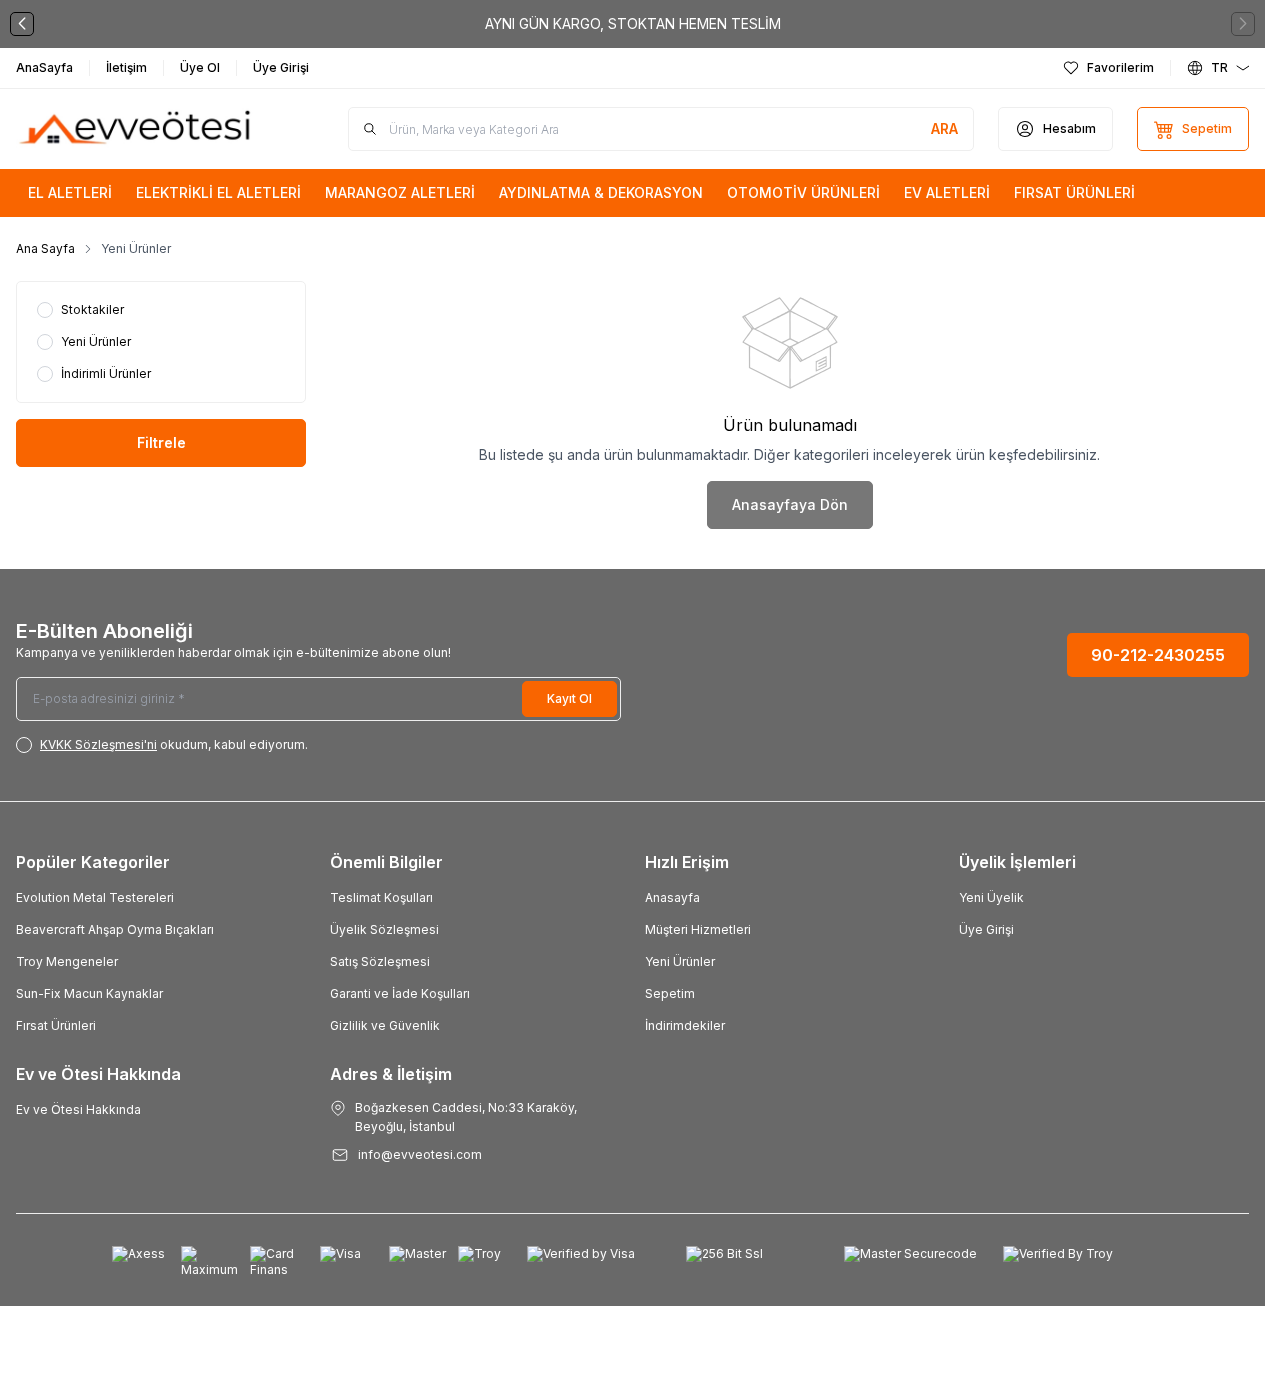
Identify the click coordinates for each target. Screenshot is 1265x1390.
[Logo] (136, 129)
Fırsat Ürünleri (56, 1025)
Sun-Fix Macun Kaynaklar (89, 993)
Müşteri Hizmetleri (698, 929)
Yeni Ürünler (680, 961)
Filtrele (161, 442)
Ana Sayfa (45, 248)
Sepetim (670, 993)
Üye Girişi (986, 929)
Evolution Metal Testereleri (95, 897)
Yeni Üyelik (991, 897)
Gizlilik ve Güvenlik (385, 1025)
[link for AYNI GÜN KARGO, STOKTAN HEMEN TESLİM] (632, 24)
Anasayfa (672, 897)
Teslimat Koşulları (381, 897)
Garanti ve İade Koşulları (400, 993)
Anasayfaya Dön (790, 504)
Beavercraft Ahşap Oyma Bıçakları (115, 929)
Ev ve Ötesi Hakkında (78, 1109)
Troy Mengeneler (67, 961)
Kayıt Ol (569, 698)
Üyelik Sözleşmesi (384, 929)
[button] (22, 24)
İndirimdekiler (685, 1025)
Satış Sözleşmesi (380, 961)
